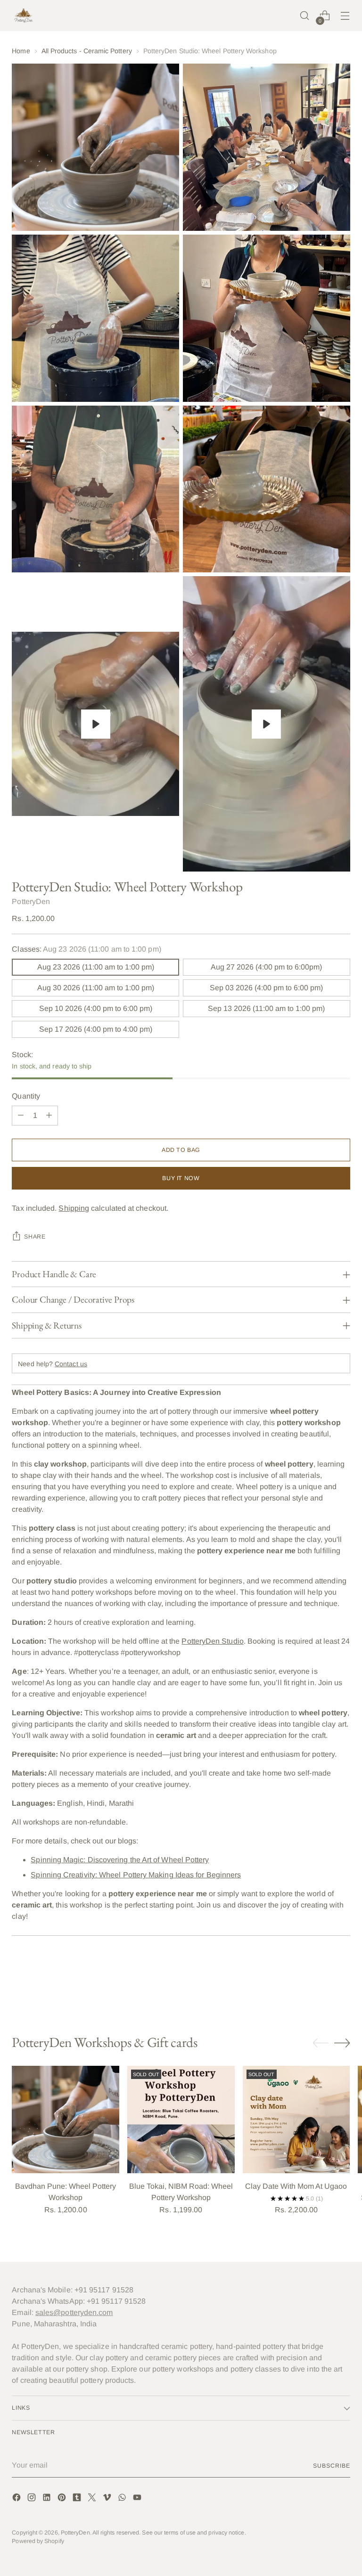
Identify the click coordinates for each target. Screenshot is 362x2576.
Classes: (86, 949)
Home (21, 51)
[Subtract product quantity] (21, 1116)
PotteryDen (31, 901)
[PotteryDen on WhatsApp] (123, 2499)
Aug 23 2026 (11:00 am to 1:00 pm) (96, 967)
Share (35, 1237)
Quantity (26, 1096)
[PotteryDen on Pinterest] (63, 2499)
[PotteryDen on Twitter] (93, 2499)
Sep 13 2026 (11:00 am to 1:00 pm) (266, 1008)
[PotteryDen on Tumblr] (78, 2499)
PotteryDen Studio (212, 1641)
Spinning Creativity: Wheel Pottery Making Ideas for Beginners (136, 1875)
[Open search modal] (305, 16)
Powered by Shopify (38, 2541)
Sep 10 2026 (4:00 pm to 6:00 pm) (96, 1008)
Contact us (71, 1364)
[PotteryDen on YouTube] (138, 2499)
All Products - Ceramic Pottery (87, 51)
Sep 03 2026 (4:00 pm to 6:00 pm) (266, 988)
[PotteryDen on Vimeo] (108, 2499)
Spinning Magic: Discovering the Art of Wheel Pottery (120, 1860)
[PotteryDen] (24, 16)
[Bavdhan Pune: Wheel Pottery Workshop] (66, 2119)
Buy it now (181, 1178)
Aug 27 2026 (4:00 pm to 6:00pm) (266, 967)
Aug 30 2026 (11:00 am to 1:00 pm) (96, 988)
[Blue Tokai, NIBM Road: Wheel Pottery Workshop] (181, 2119)
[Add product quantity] (49, 1116)
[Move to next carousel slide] (342, 1983)
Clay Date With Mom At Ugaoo (296, 2186)
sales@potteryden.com (74, 2312)
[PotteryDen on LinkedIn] (48, 2499)
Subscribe (331, 2466)
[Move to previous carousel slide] (321, 1984)
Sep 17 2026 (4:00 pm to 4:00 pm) (96, 1029)
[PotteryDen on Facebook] (17, 2499)
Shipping (74, 1208)
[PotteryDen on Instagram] (33, 2499)
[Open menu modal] (345, 16)
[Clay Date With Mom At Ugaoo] (296, 2119)
